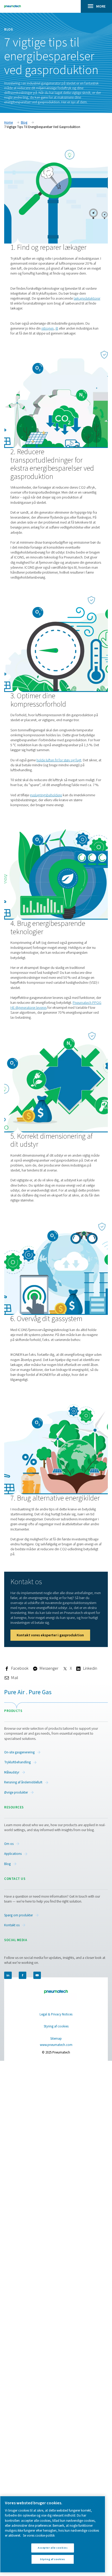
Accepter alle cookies (53, 2548)
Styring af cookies (56, 2027)
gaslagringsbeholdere (46, 795)
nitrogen (48, 328)
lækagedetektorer (87, 298)
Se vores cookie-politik (39, 2536)
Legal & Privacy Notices (56, 2014)
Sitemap (56, 2039)
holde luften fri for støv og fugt (59, 760)
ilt (57, 328)
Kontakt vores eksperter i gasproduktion (50, 1635)
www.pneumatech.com (56, 2045)
